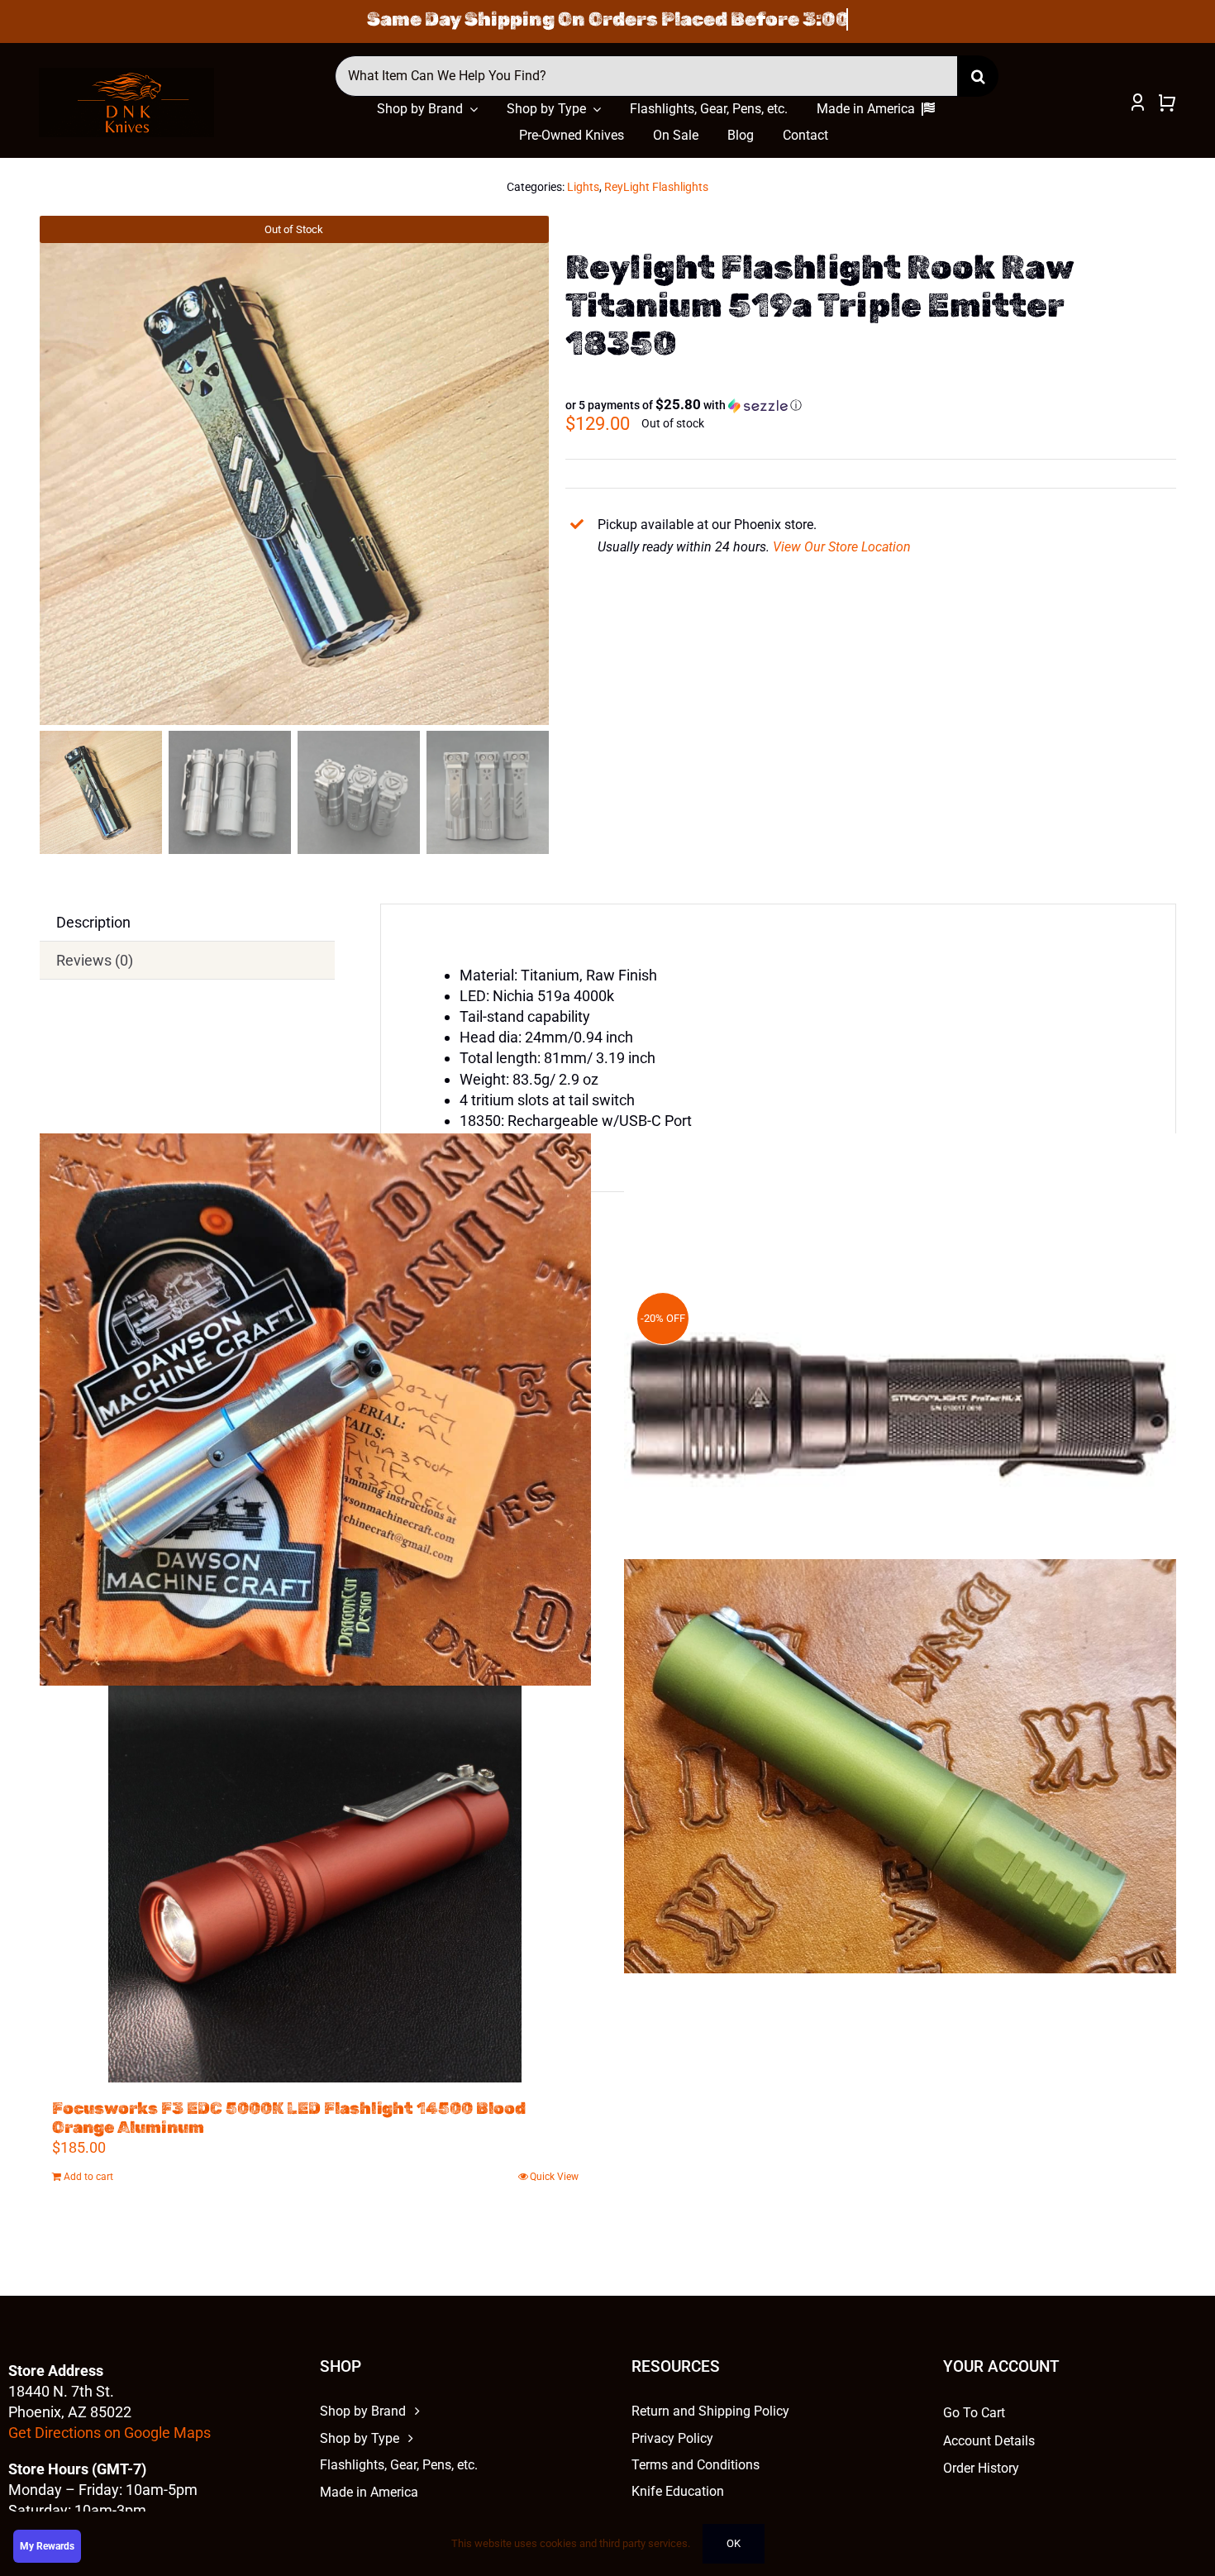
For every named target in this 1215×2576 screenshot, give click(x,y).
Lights (583, 187)
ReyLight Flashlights (656, 187)
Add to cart (88, 2177)
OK (734, 2543)
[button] (684, 405)
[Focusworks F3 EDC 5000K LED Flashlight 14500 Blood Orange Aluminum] (316, 1876)
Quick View (554, 2177)
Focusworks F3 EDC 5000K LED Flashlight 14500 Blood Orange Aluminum (289, 2118)
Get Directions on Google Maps (110, 2433)
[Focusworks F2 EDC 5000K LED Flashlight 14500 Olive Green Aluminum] (900, 1766)
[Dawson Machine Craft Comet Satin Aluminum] (316, 1410)
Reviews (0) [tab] (95, 960)
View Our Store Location (842, 547)
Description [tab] (93, 922)
